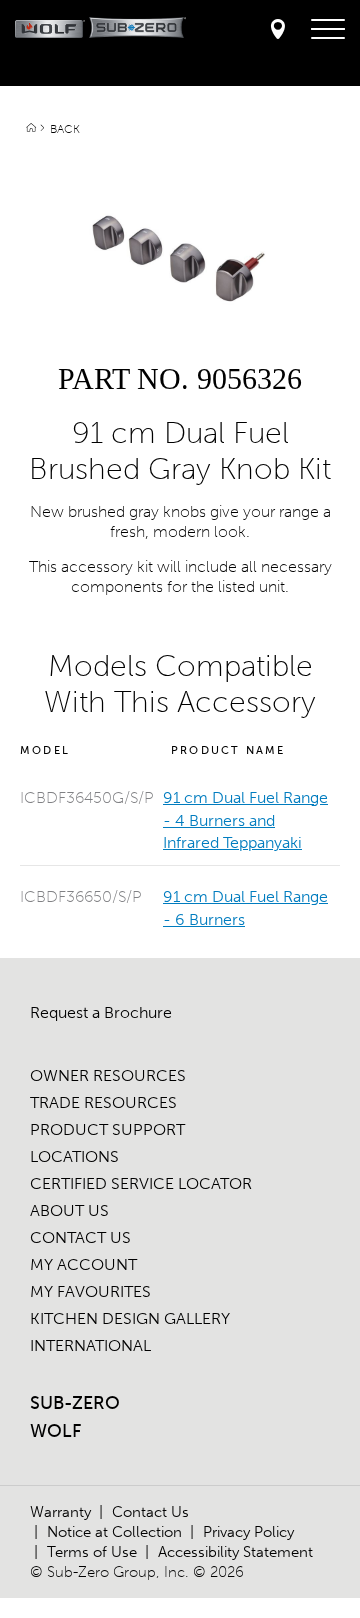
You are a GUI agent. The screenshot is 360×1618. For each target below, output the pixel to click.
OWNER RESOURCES (108, 1075)
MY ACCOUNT (83, 1264)
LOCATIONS (74, 1156)
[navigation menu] (328, 30)
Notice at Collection (114, 1532)
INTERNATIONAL (90, 1345)
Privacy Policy (248, 1532)
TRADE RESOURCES (103, 1102)
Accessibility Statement (235, 1552)
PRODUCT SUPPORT (107, 1129)
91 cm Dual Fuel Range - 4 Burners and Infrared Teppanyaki (245, 820)
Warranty (60, 1512)
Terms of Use (92, 1552)
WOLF (55, 1431)
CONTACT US (80, 1237)
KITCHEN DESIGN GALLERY (130, 1318)
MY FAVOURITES (90, 1291)
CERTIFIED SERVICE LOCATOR (141, 1183)
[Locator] (278, 30)
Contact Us (150, 1512)
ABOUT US (69, 1210)
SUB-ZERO (75, 1403)
